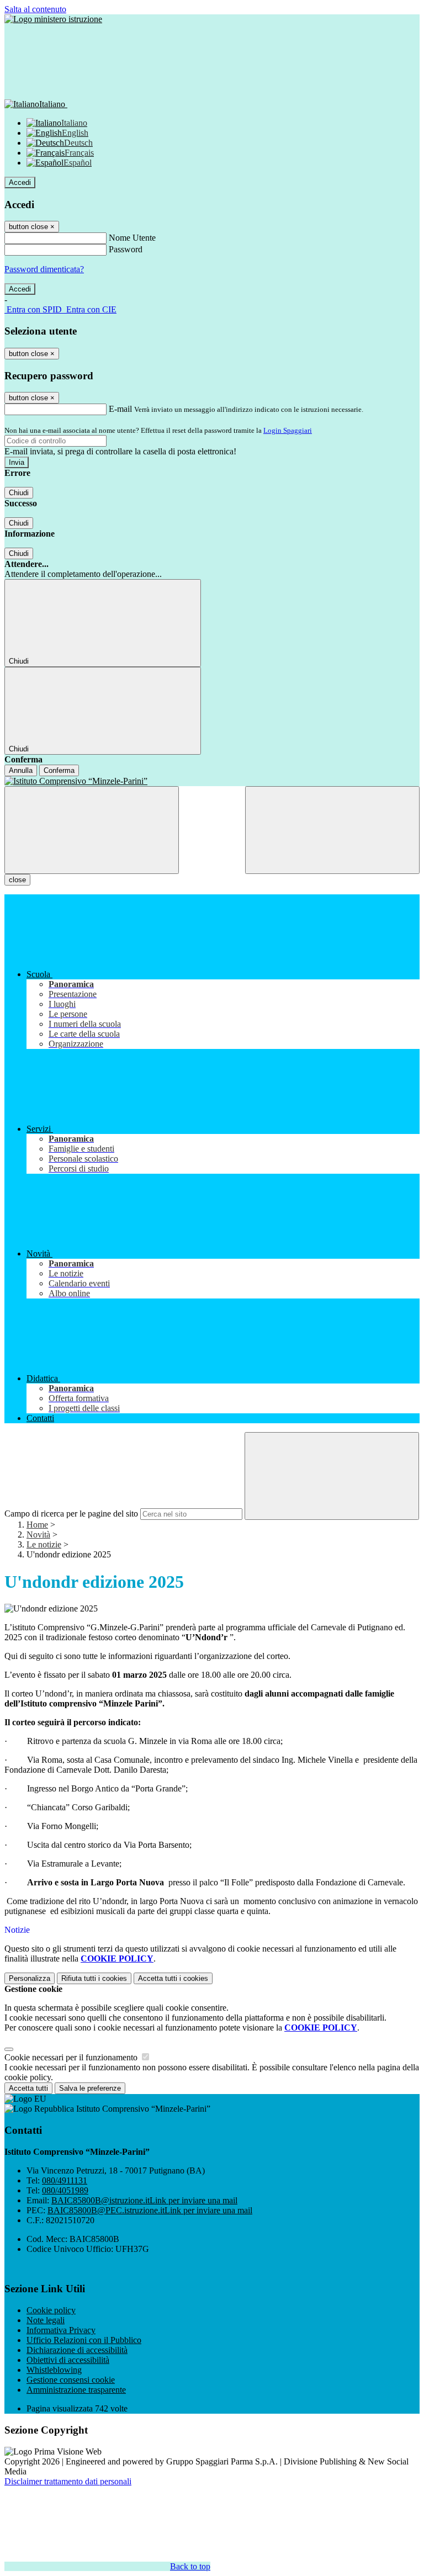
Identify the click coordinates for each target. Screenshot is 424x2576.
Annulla (21, 770)
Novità (38, 1535)
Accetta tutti (173, 1978)
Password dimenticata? (44, 269)
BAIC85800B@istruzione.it (144, 2200)
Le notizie (44, 1544)
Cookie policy (51, 2310)
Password (126, 249)
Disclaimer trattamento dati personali (68, 2481)
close (17, 880)
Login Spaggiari (288, 430)
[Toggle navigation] (92, 830)
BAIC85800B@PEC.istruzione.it (150, 2210)
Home (37, 1525)
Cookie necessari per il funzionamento (72, 2057)
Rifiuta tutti (94, 1978)
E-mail (120, 409)
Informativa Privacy (61, 2330)
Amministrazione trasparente (76, 2390)
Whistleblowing (54, 2370)
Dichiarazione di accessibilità (77, 2350)
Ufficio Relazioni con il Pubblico (84, 2340)
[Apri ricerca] (332, 830)
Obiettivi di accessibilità (68, 2360)
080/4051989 (65, 2190)
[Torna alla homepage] (212, 781)
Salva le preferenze (90, 2088)
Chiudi (19, 493)
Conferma (59, 770)
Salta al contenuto (35, 9)
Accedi (20, 182)
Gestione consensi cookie (71, 2380)
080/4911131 (65, 2180)
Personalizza (30, 1978)
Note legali (46, 2320)
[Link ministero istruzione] (53, 19)
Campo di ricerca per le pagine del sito (71, 1514)
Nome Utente (132, 238)
